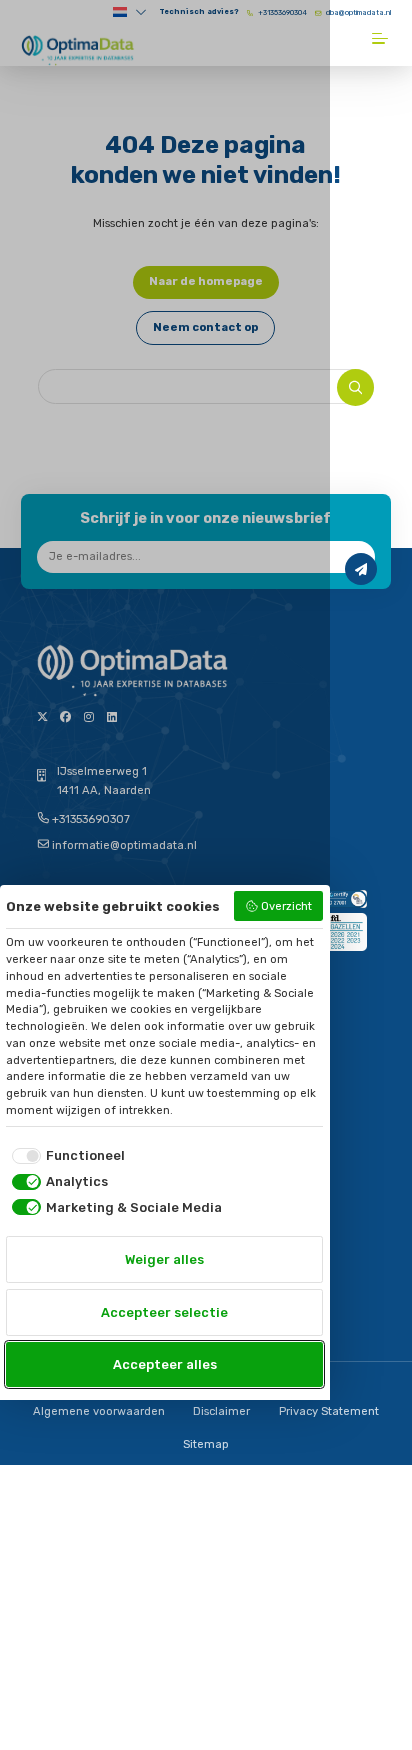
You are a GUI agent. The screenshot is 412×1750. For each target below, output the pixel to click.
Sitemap (206, 1444)
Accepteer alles (165, 1364)
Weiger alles (164, 1259)
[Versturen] (361, 569)
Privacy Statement (329, 1411)
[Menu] (381, 38)
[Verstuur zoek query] (355, 387)
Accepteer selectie (164, 1312)
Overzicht (286, 906)
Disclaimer (221, 1411)
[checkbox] (65, 1155)
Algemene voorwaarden (99, 1411)
